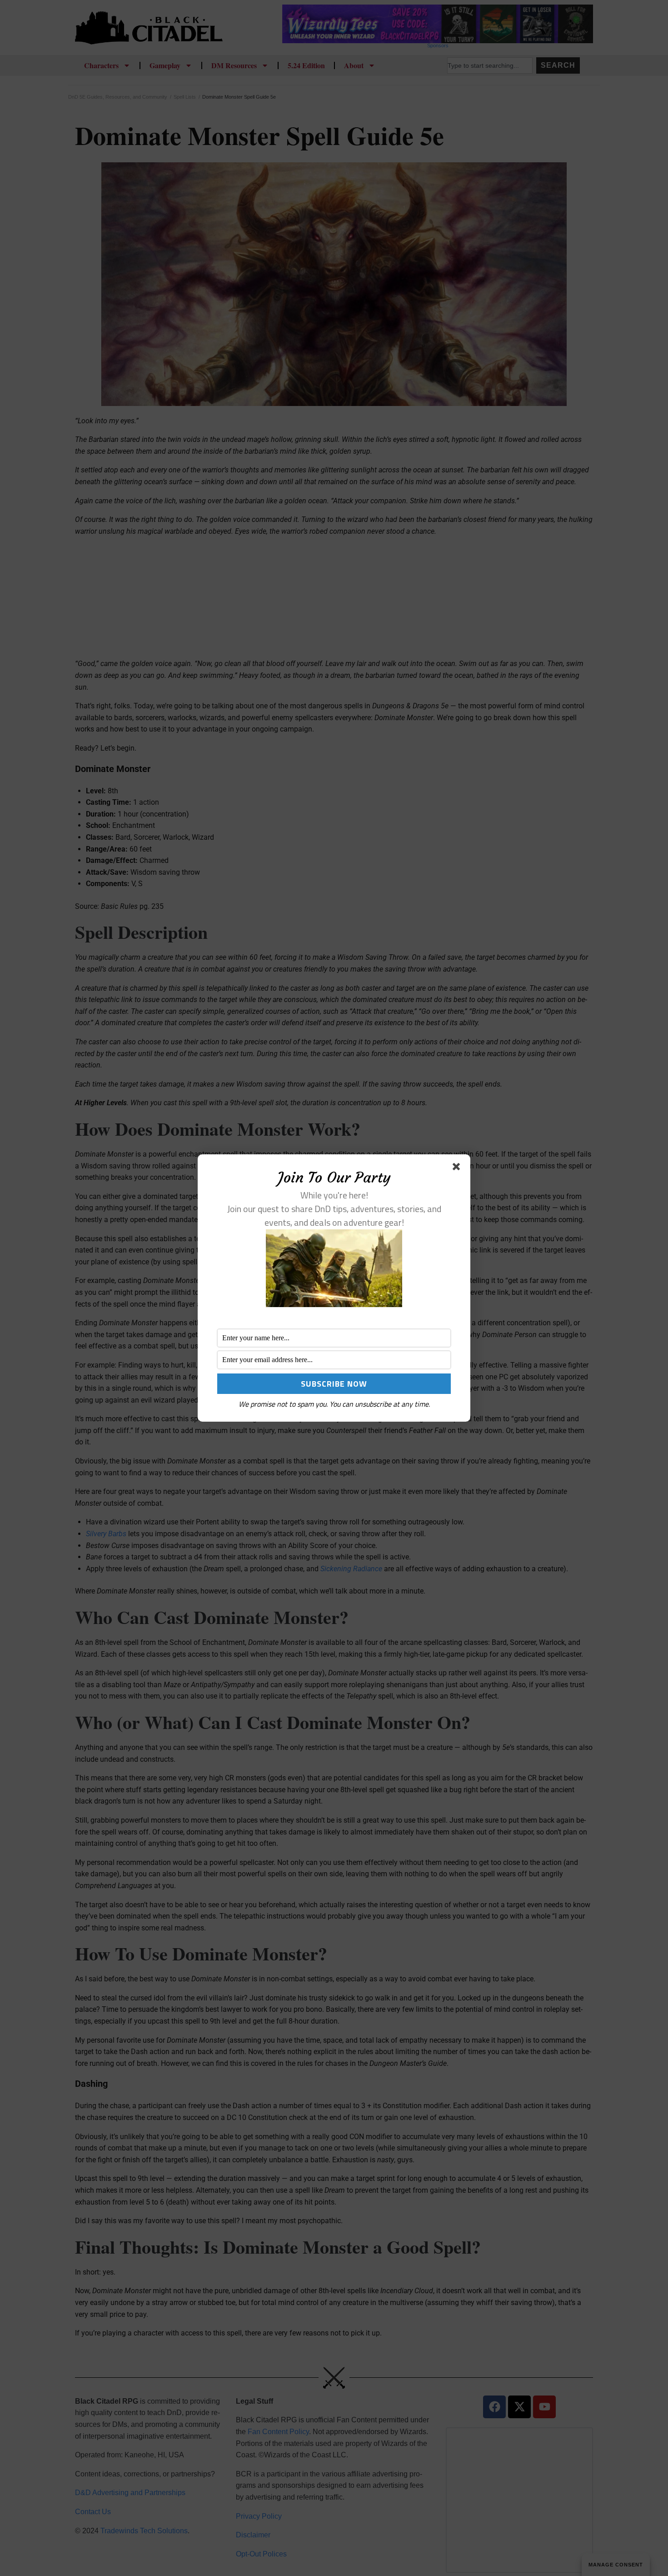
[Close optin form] (458, 1168)
